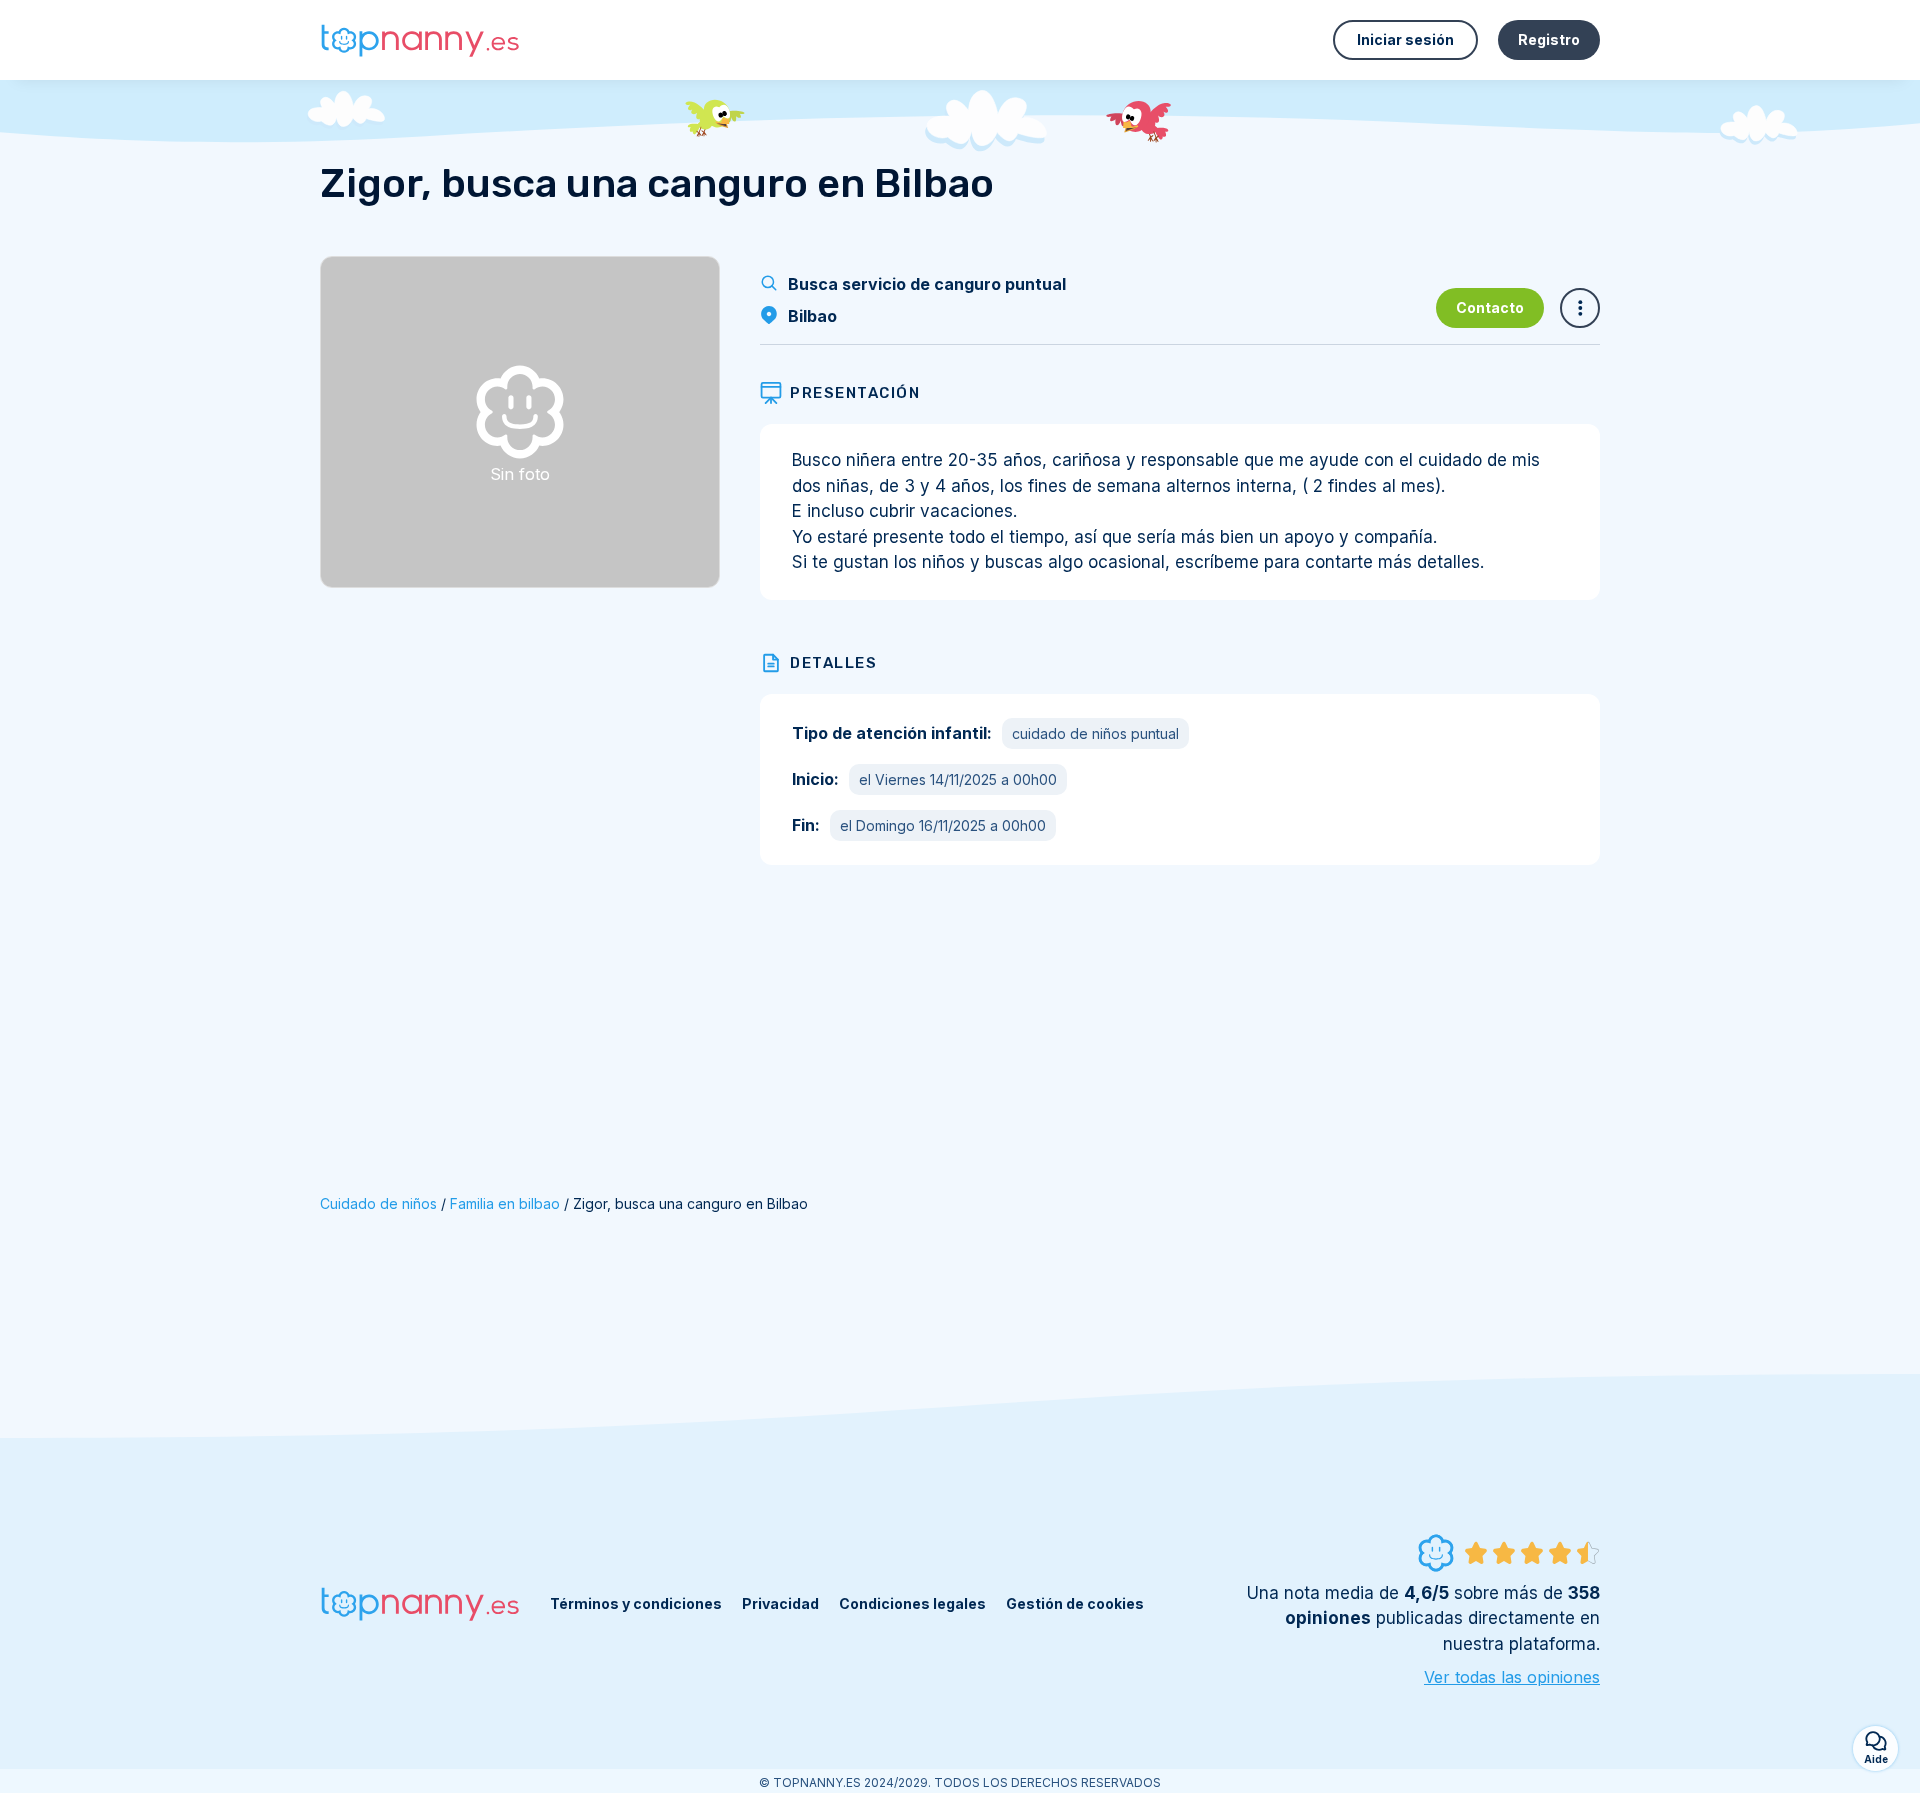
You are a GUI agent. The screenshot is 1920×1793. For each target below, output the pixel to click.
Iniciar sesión (1405, 39)
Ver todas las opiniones (1512, 1677)
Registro (1549, 39)
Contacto (1490, 307)
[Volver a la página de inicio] (420, 40)
